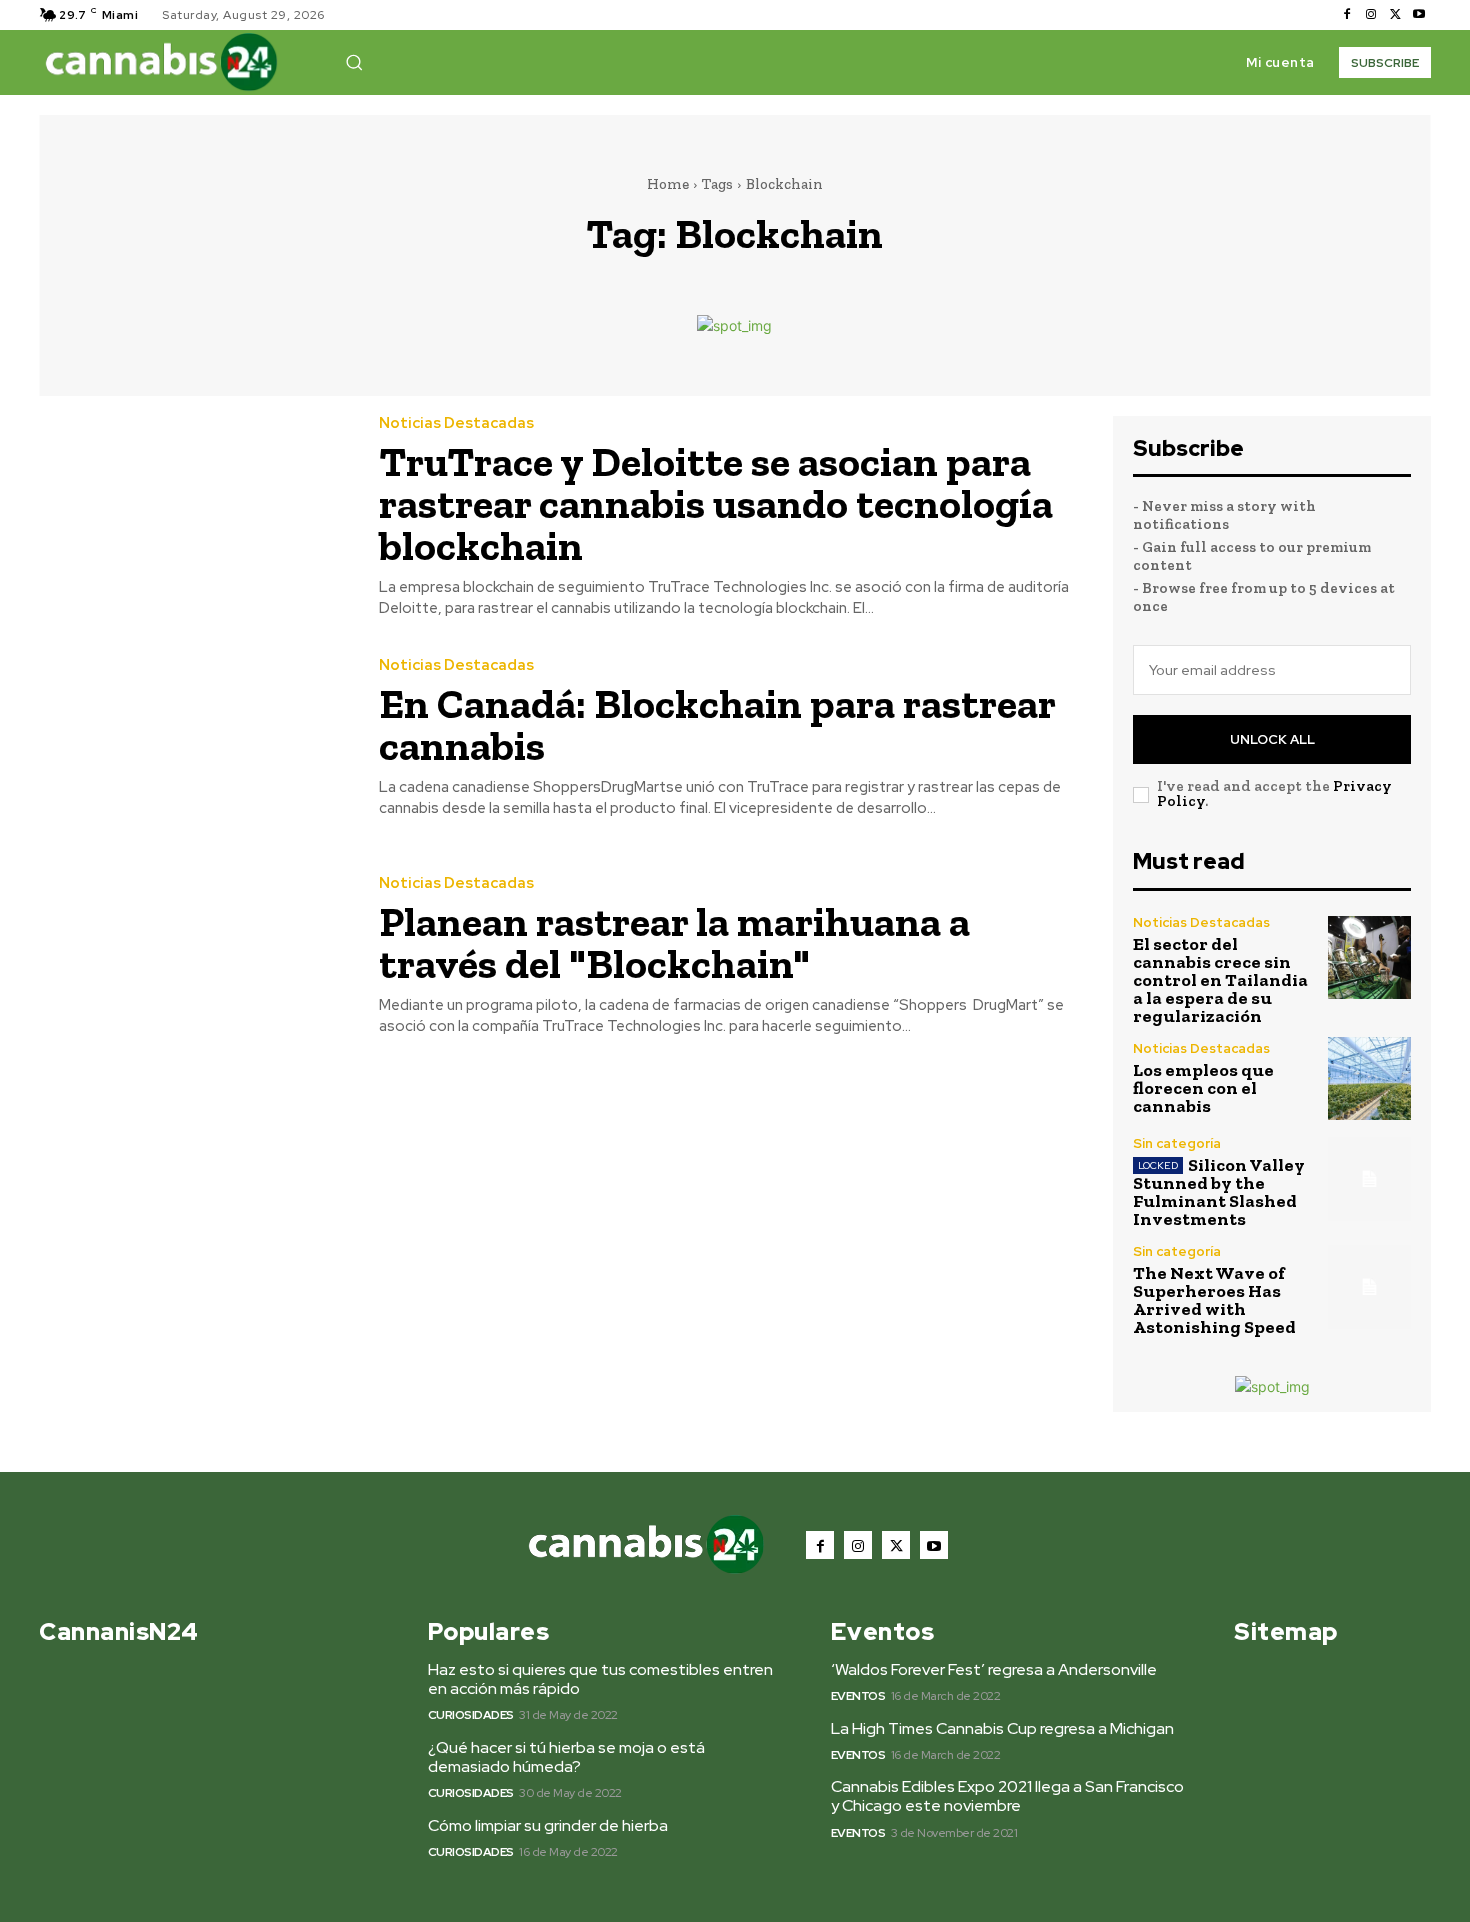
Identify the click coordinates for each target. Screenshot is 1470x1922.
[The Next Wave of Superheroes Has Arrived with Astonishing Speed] (1369, 1286)
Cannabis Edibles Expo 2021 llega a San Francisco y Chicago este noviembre (1007, 1796)
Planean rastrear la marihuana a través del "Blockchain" (674, 942)
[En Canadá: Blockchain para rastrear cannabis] (194, 738)
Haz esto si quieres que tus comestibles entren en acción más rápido (600, 1679)
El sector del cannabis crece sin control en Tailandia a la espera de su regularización (1220, 980)
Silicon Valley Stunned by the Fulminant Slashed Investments (1219, 1192)
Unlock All (1272, 739)
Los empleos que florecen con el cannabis (1203, 1088)
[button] (354, 62)
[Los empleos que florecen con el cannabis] (1369, 1078)
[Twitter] (1395, 15)
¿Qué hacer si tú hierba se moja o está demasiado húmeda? (566, 1757)
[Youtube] (1419, 15)
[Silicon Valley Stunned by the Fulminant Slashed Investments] (1369, 1178)
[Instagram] (1371, 15)
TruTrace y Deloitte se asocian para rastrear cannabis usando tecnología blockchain (716, 503)
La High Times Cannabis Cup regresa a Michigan (1002, 1728)
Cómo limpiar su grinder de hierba (548, 1825)
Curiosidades (471, 1715)
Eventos (858, 1696)
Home (668, 184)
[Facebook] (1347, 15)
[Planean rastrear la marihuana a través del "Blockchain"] (194, 957)
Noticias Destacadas (456, 423)
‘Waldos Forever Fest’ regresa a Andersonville (994, 1669)
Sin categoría (1177, 1143)
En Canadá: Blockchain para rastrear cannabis (717, 724)
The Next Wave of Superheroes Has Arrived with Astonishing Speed (1214, 1300)
